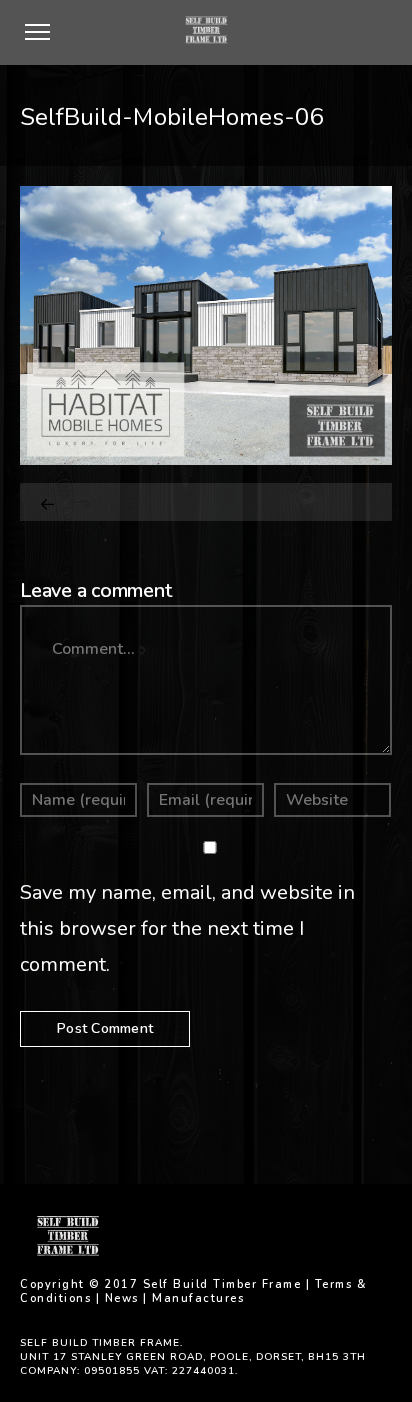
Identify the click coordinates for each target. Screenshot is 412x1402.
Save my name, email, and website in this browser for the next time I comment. (187, 928)
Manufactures (198, 1298)
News (122, 1298)
